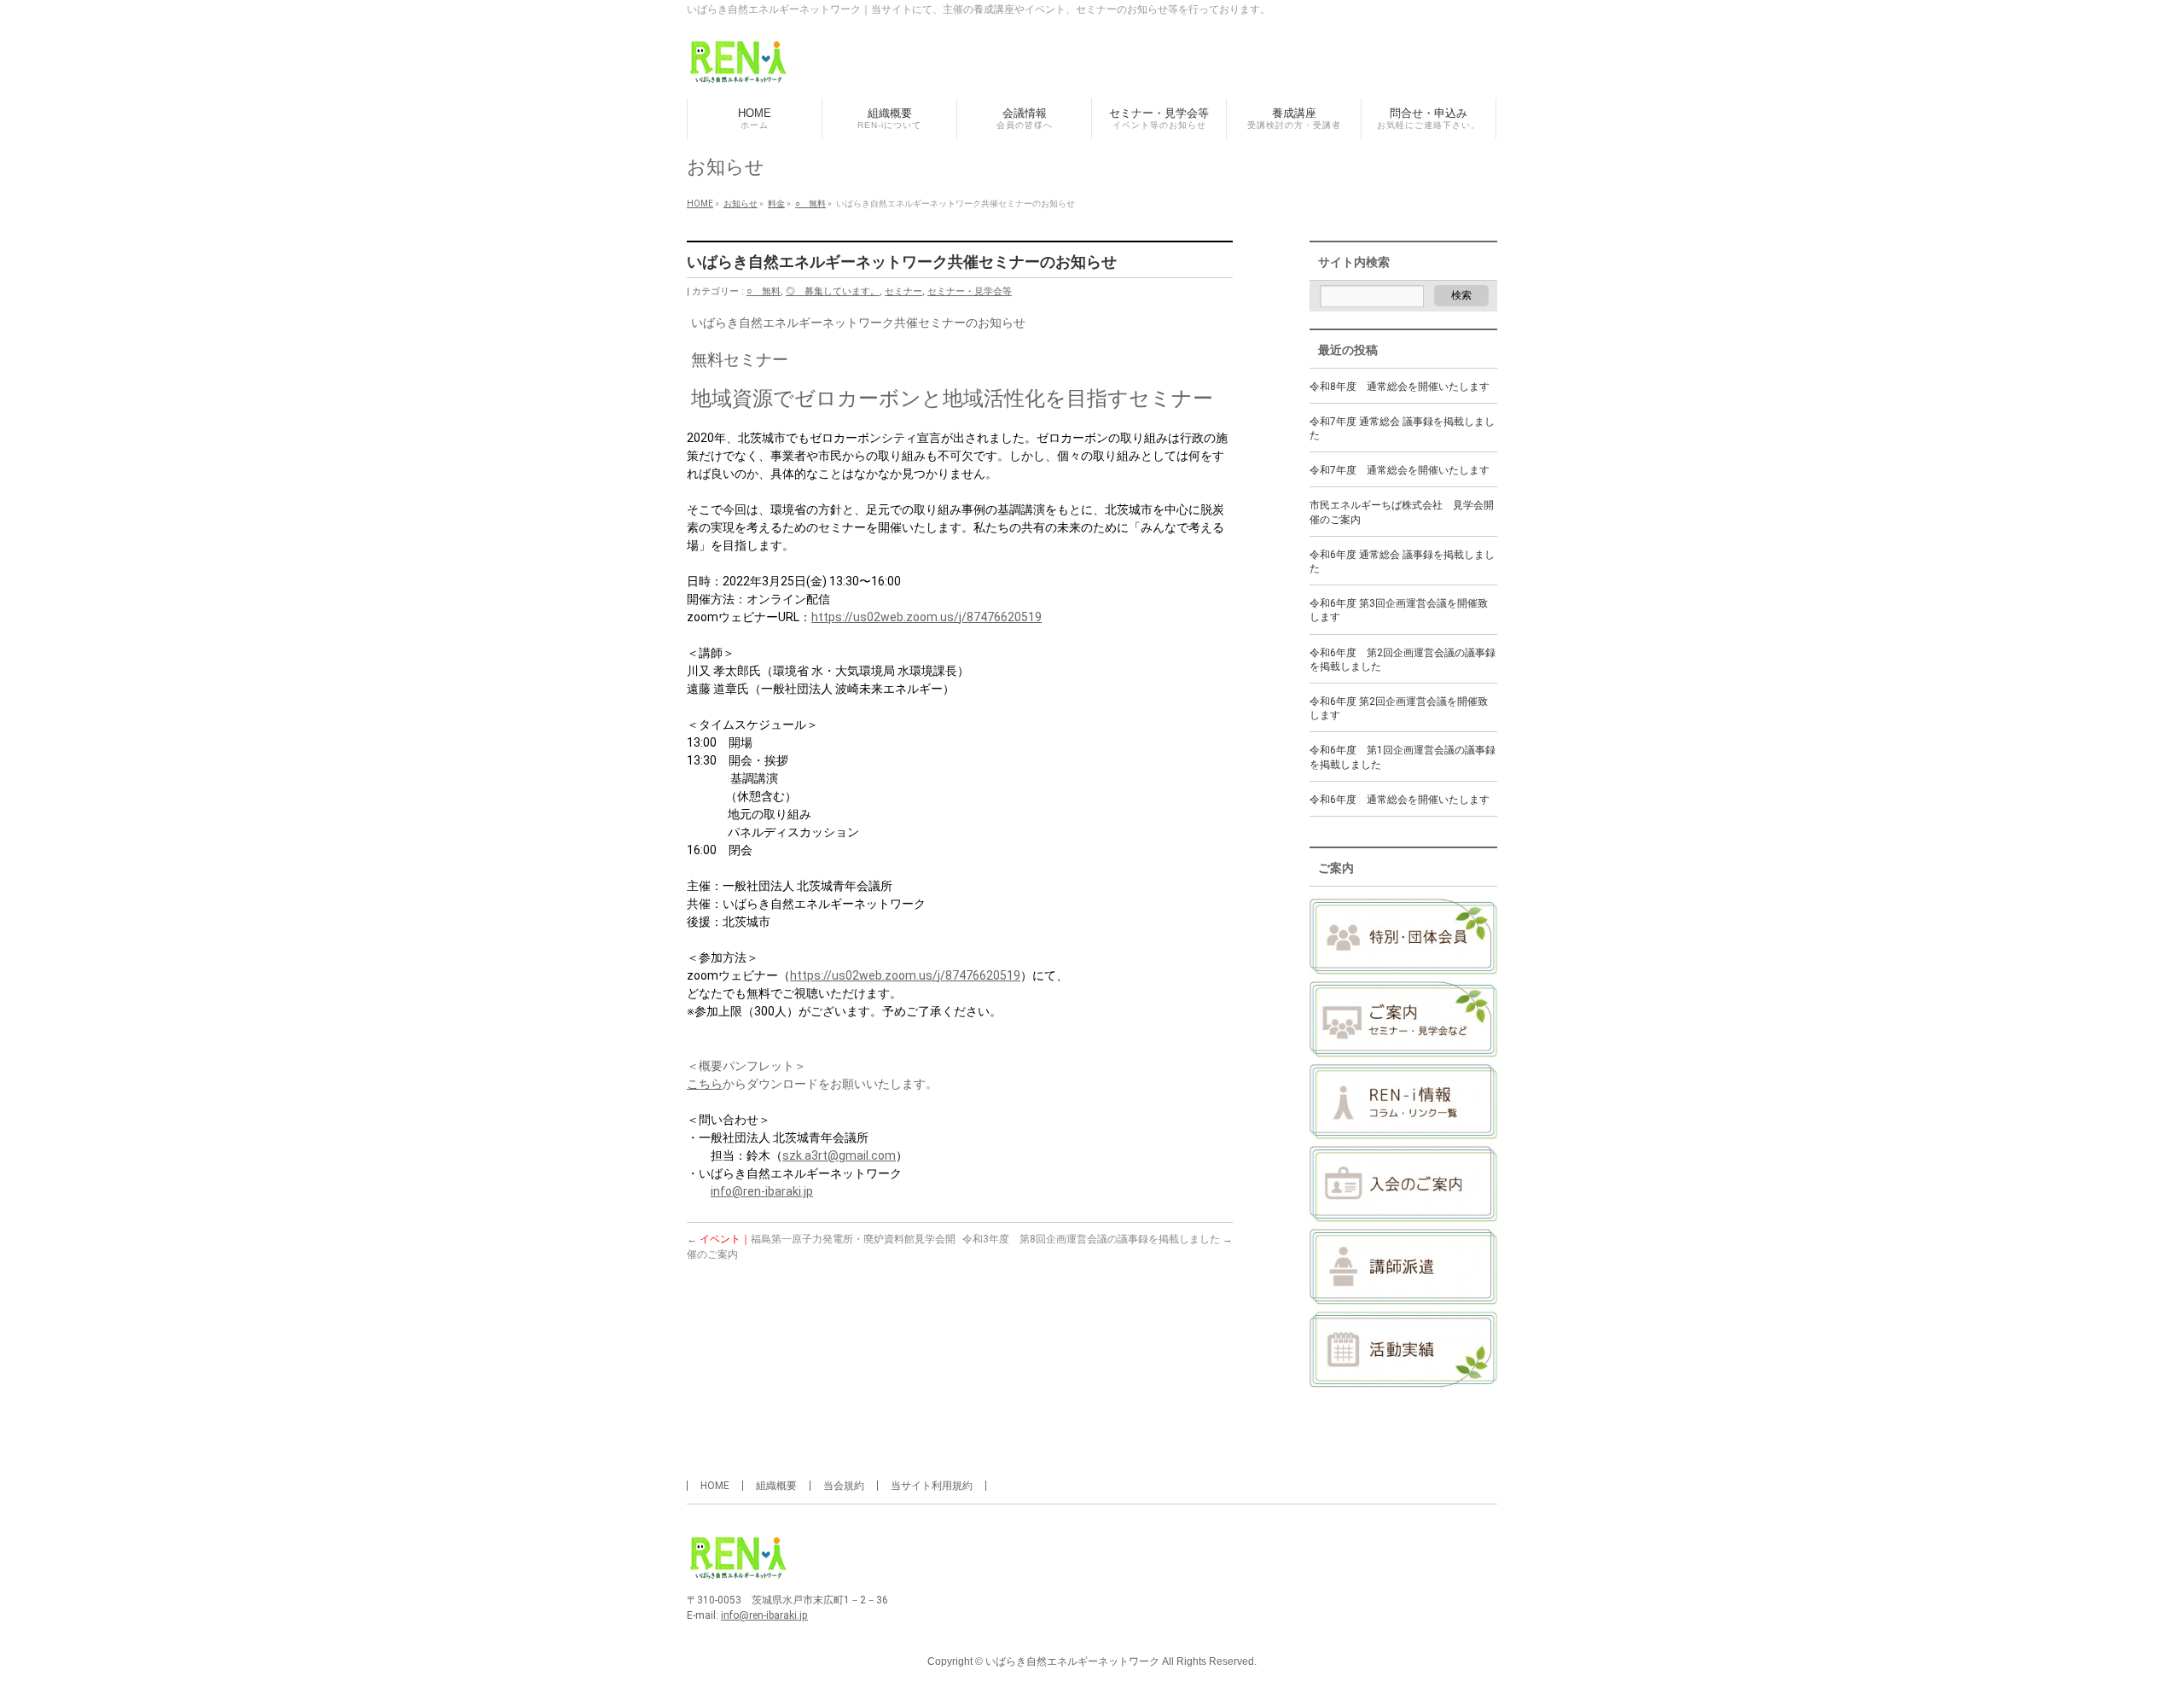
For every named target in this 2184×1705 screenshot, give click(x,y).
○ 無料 (764, 291)
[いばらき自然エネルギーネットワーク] (738, 66)
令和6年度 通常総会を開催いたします (1400, 800)
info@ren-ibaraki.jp (762, 1191)
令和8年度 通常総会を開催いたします (1400, 387)
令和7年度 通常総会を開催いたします (1400, 470)
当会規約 (844, 1486)
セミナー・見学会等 (970, 291)
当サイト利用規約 (932, 1486)
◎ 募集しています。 (833, 291)
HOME (715, 1486)
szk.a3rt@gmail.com (839, 1155)
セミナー (903, 291)
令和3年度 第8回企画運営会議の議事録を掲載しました (1098, 1239)
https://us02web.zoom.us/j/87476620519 (926, 617)
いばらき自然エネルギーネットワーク (1072, 1661)
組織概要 (776, 1486)
